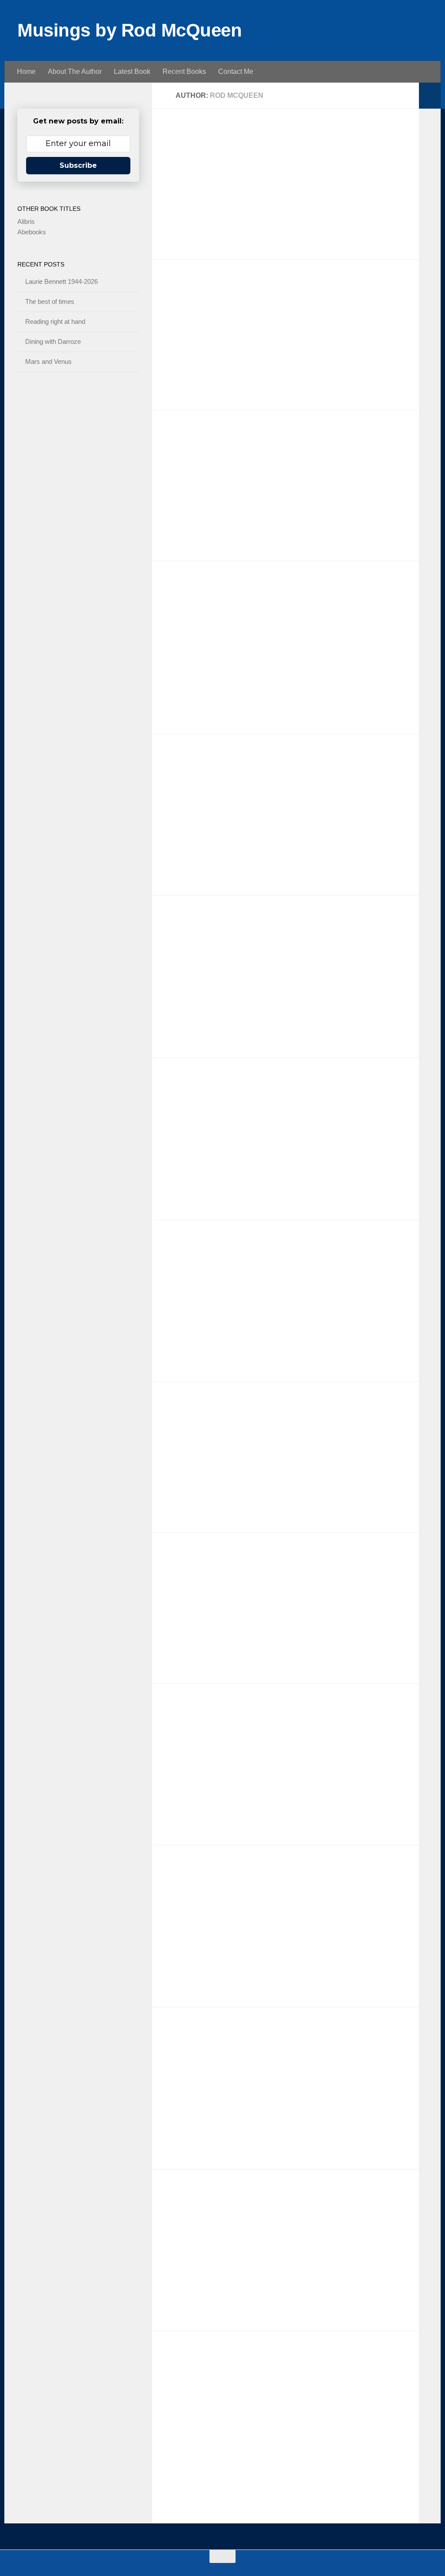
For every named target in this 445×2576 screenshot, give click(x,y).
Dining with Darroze (206, 594)
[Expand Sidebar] (430, 96)
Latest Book (132, 72)
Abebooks (32, 232)
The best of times (201, 292)
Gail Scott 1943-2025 (209, 1878)
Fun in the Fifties (200, 2364)
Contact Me (236, 72)
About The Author (75, 72)
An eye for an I (196, 1716)
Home (26, 72)
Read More (389, 236)
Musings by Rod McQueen (130, 30)
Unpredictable (194, 1565)
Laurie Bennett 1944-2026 (219, 141)
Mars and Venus (199, 767)
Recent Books (184, 72)
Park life (182, 1414)
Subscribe (78, 165)
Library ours (190, 2040)
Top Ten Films (194, 929)
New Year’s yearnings (211, 1253)
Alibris (26, 221)
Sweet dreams (195, 2202)
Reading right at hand (210, 443)
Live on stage (193, 1090)
